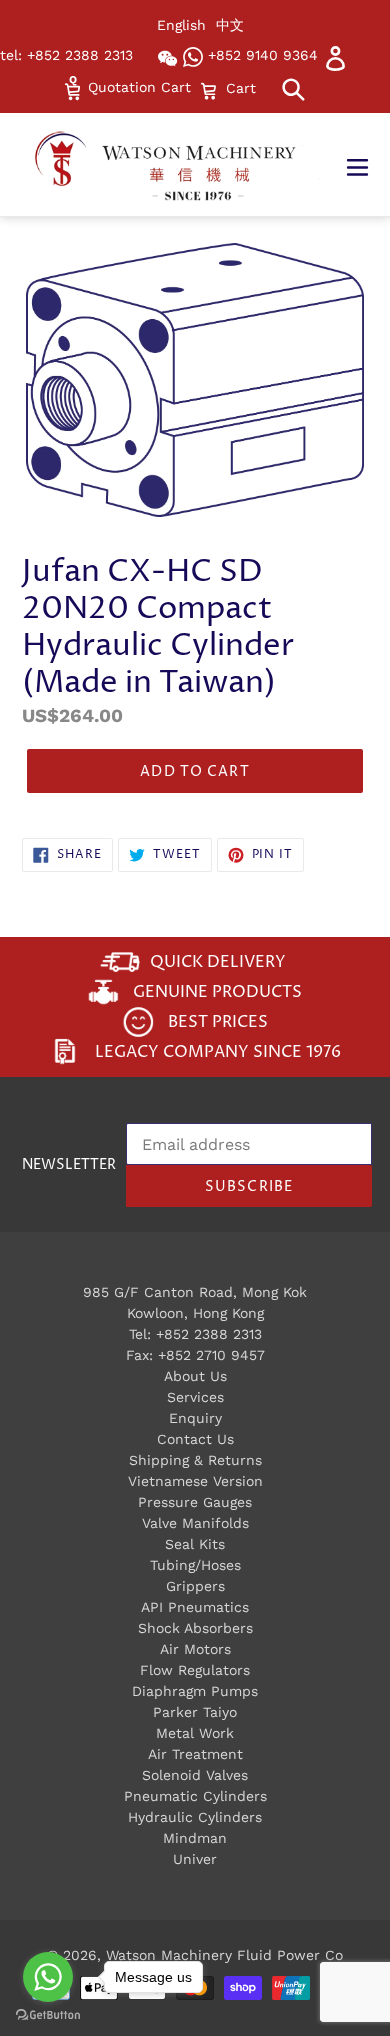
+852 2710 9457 (211, 1355)
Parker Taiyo (195, 1712)
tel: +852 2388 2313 (66, 55)
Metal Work (195, 1733)
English (181, 25)
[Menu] (367, 165)
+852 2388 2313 (209, 1334)
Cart (240, 87)
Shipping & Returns (195, 1460)
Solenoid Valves (195, 1775)
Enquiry (195, 1418)
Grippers (195, 1586)
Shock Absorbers (195, 1628)
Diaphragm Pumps (195, 1691)
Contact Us (195, 1439)
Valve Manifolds (195, 1523)
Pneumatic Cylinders (195, 1796)
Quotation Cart (137, 87)
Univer (195, 1859)
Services (195, 1397)
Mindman (195, 1838)
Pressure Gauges (195, 1502)
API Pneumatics (195, 1607)
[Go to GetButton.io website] (48, 2015)
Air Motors (195, 1649)
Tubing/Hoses (195, 1565)
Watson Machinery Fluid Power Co (224, 1955)
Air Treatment (195, 1754)
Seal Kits (195, 1544)
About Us (195, 1376)
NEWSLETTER (69, 1165)
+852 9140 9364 (260, 55)
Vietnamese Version (195, 1481)
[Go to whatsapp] (48, 1977)
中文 (230, 25)
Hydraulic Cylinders (195, 1817)
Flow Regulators (195, 1670)
